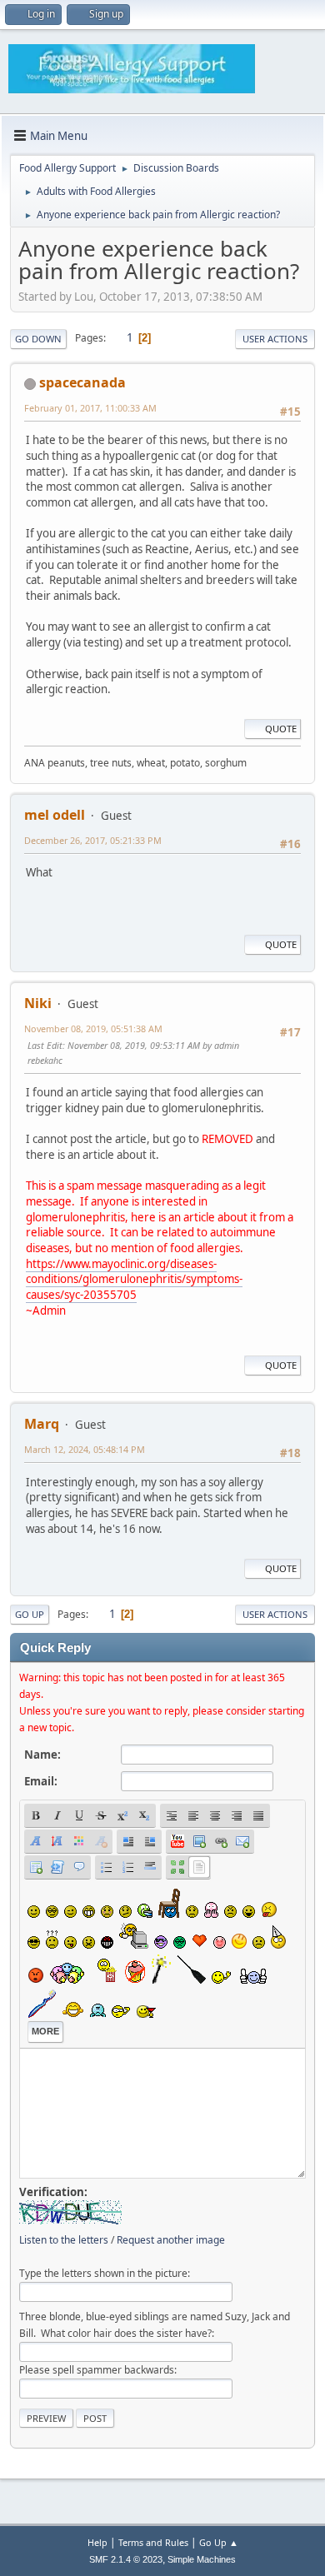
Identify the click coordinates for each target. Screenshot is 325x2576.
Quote (281, 729)
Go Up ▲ (219, 2542)
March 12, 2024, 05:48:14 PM (85, 1449)
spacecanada (82, 382)
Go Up (30, 1614)
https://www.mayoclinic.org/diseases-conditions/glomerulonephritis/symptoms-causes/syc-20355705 (134, 1279)
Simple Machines (202, 2559)
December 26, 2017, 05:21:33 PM (93, 840)
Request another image (171, 2240)
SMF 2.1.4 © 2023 (126, 2559)
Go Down (38, 339)
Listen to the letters (64, 2240)
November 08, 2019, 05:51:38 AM (93, 1028)
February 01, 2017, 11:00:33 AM (90, 408)
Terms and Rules (153, 2542)
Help (97, 2542)
